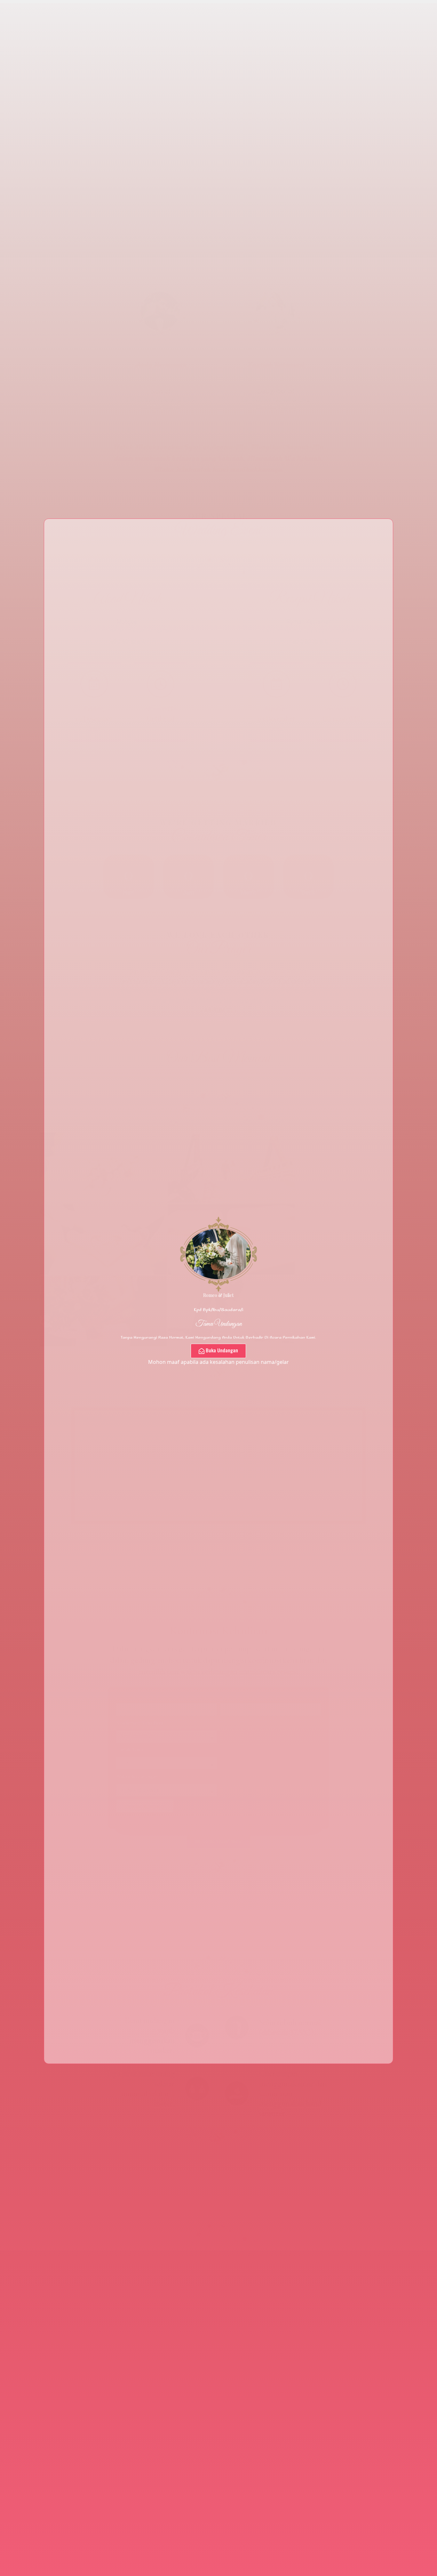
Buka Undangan (222, 1350)
